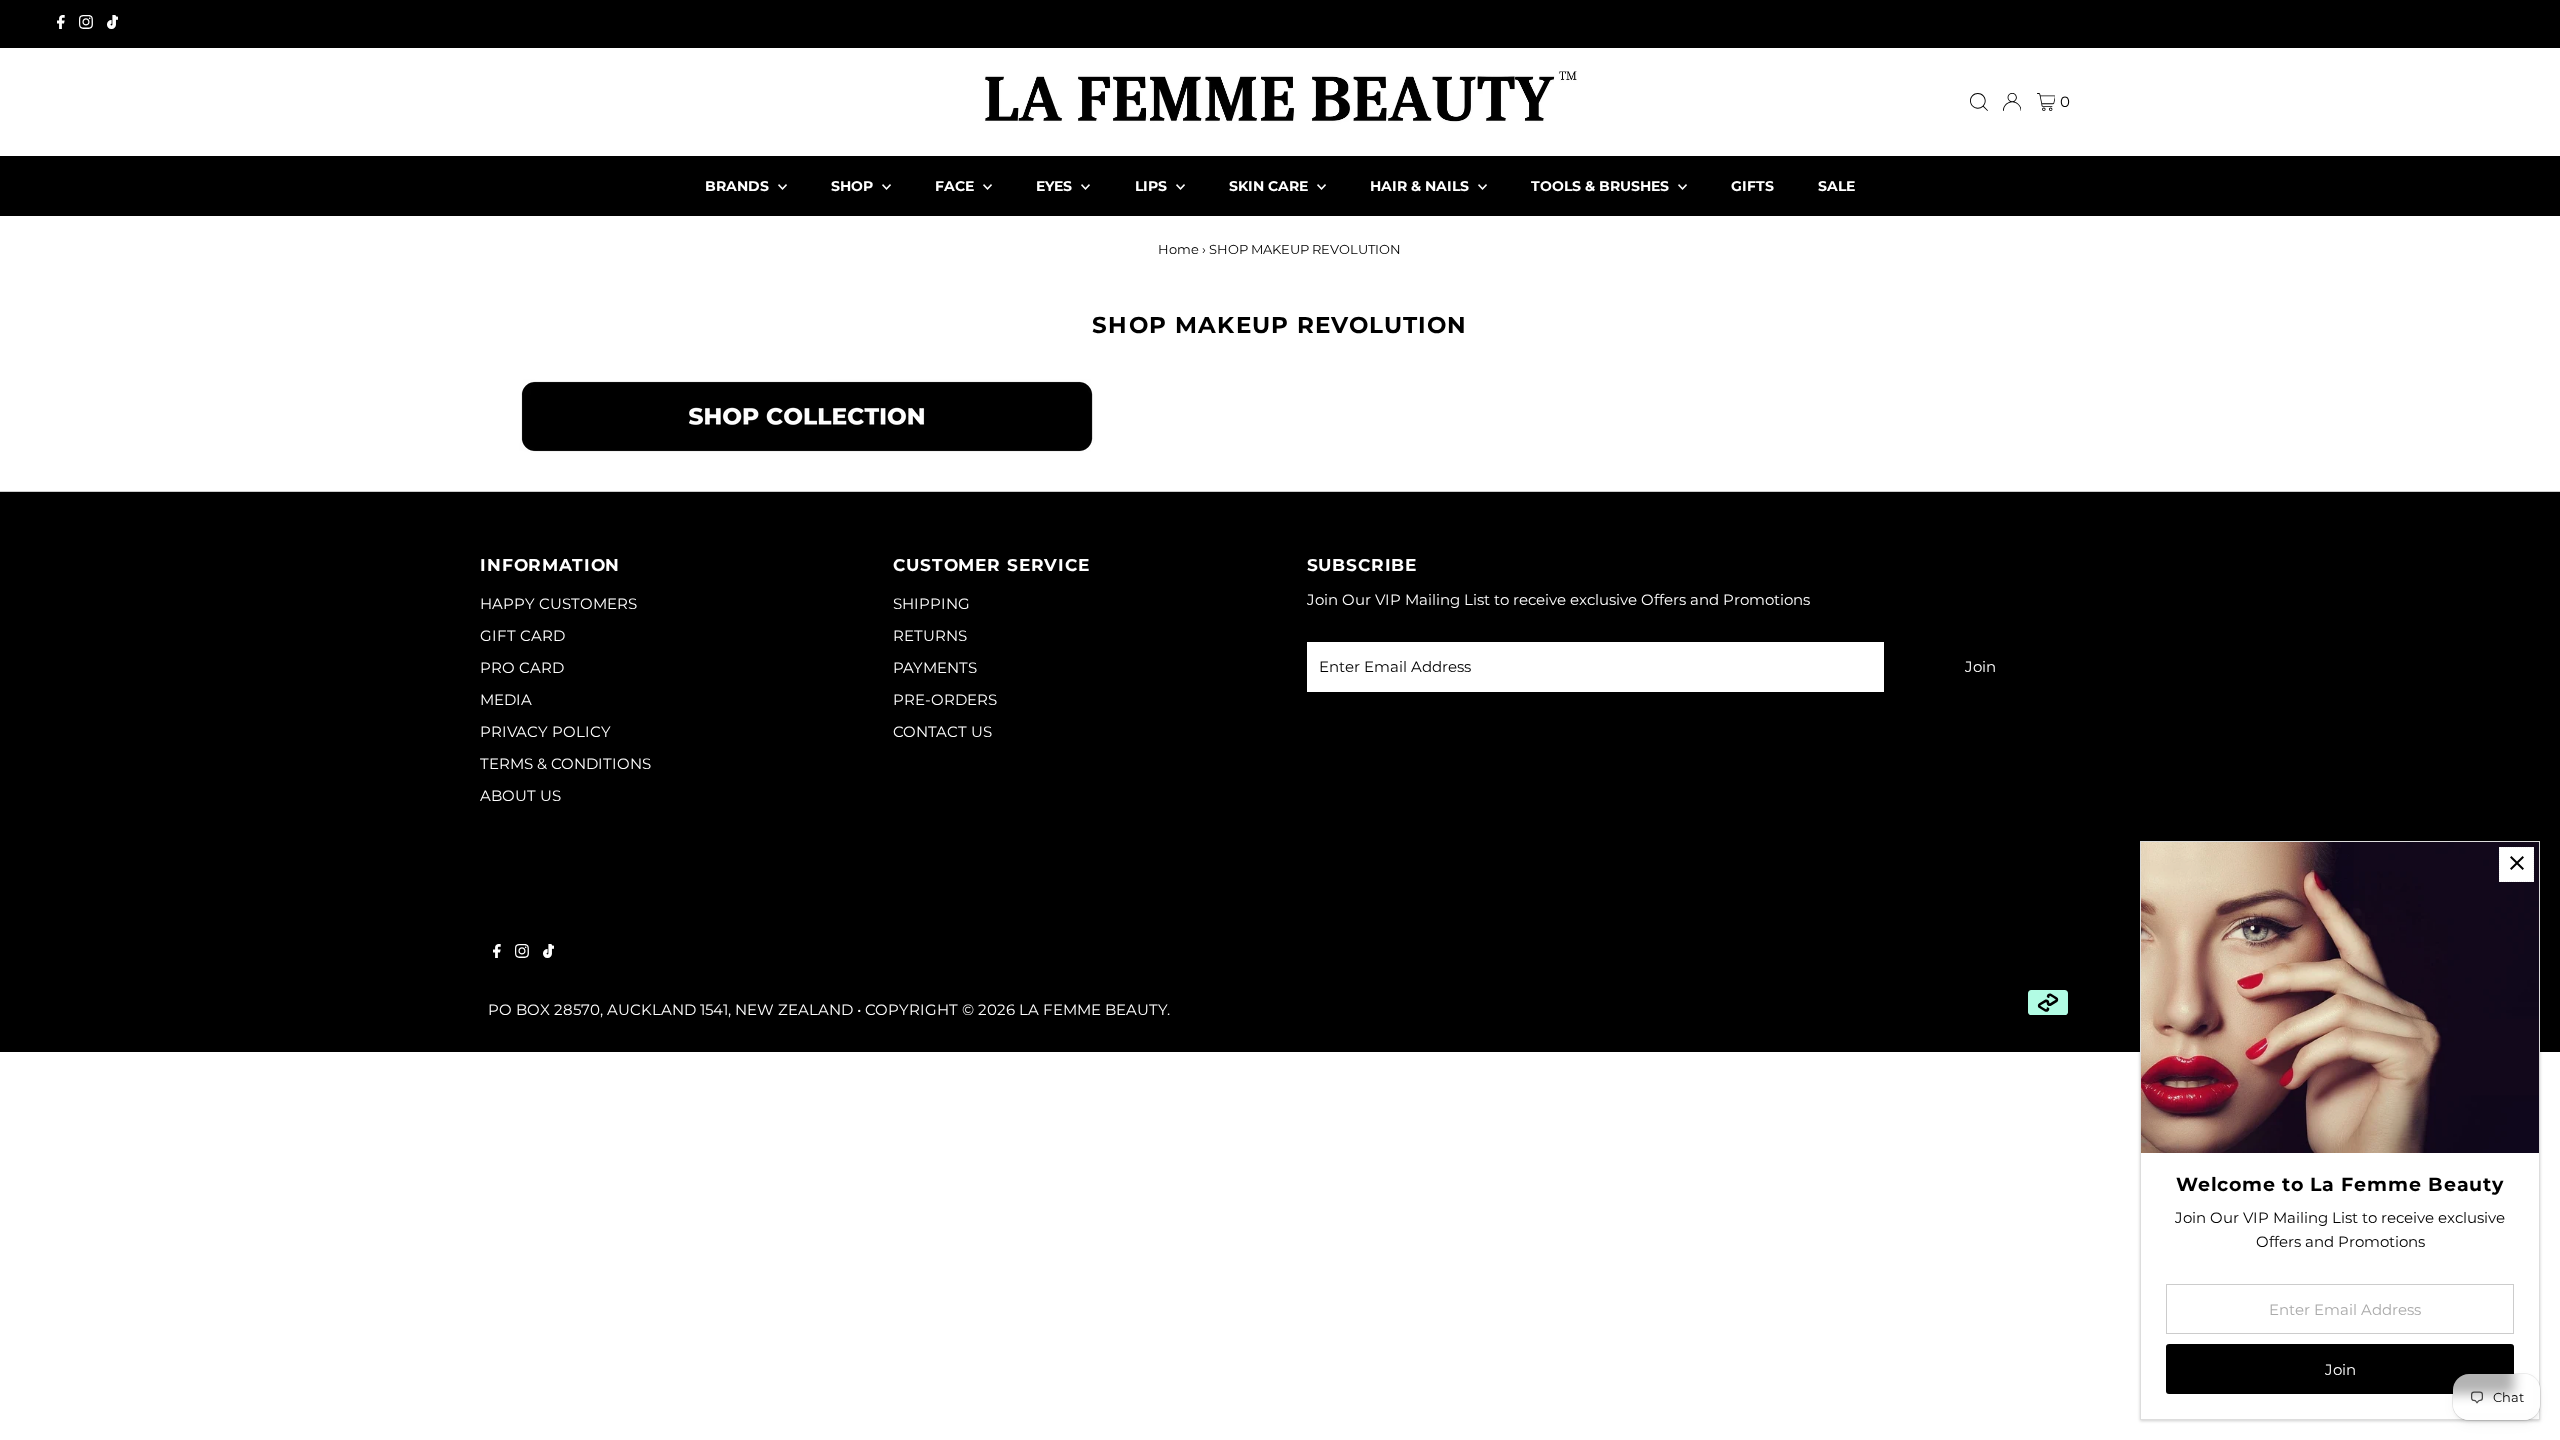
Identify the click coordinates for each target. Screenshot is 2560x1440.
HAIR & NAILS (1421, 186)
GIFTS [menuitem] (1752, 186)
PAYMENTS (935, 667)
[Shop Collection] (807, 448)
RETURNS (930, 635)
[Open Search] (1979, 102)
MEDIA (506, 699)
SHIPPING (931, 603)
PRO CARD (522, 667)
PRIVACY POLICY (545, 731)
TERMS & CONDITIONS (565, 763)
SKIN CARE (1270, 186)
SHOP (854, 186)
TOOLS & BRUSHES (1602, 186)
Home (1178, 249)
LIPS (1153, 186)
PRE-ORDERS (945, 699)
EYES (1056, 186)
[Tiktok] (112, 24)
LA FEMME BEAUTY (1093, 1009)
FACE (956, 186)
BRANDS (739, 186)
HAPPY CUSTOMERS (558, 603)
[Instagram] (86, 24)
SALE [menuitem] (1836, 186)
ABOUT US (520, 795)
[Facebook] (61, 24)
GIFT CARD (522, 635)
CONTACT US (942, 731)
